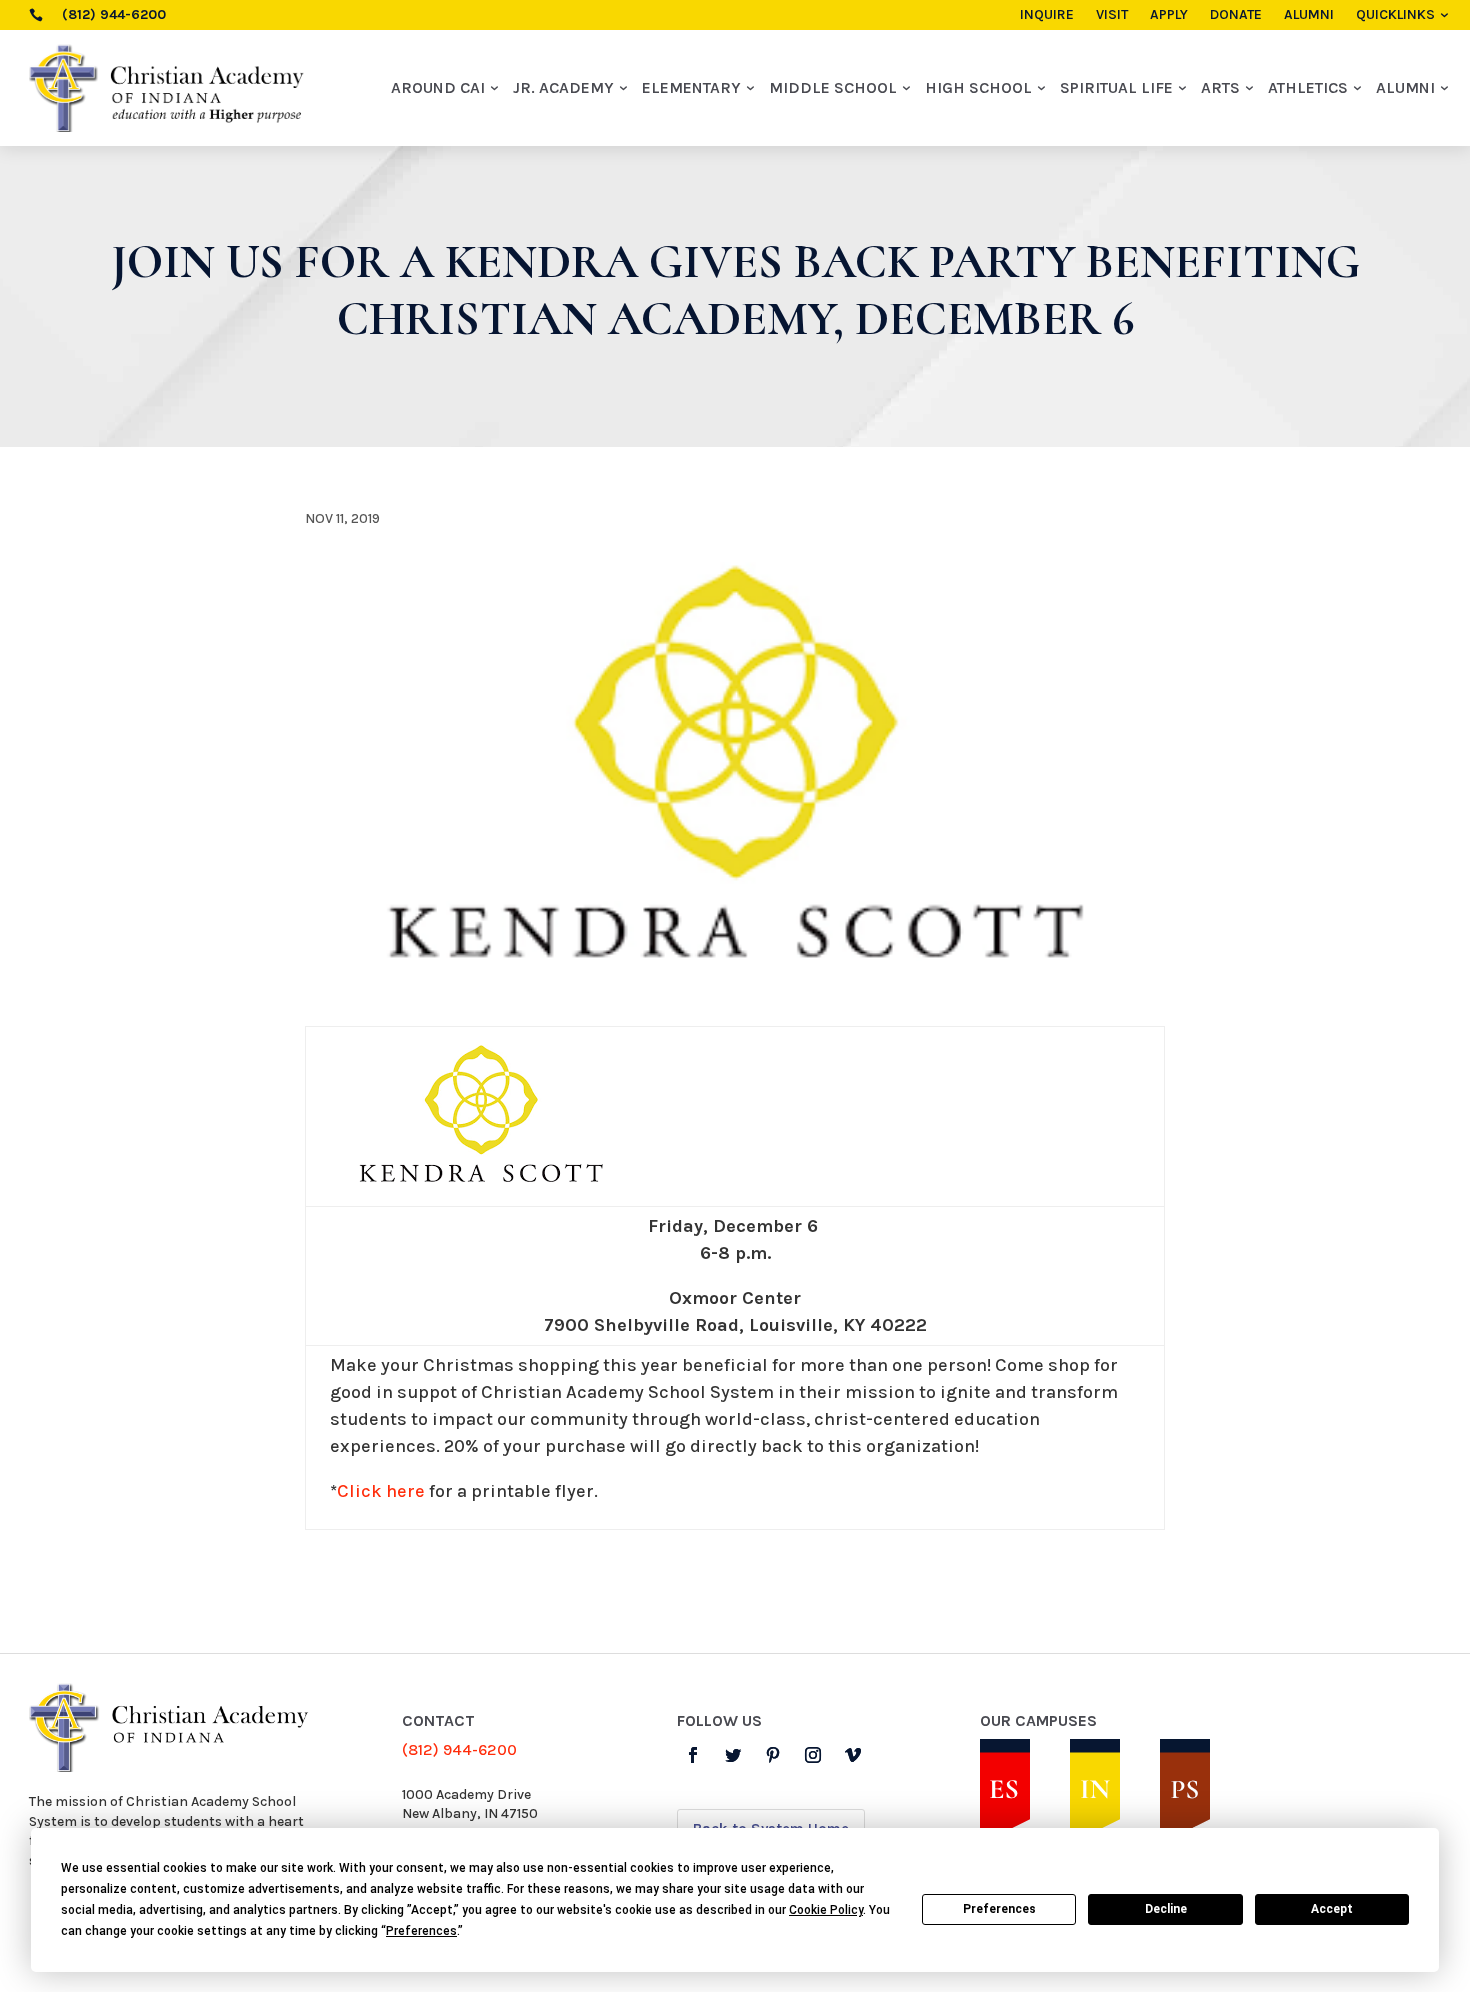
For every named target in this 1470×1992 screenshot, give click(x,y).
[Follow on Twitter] (733, 1755)
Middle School (833, 87)
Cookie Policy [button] (826, 1910)
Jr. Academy (563, 87)
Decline (1166, 1909)
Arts (1220, 87)
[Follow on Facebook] (693, 1755)
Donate (1236, 15)
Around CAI (438, 87)
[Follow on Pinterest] (773, 1755)
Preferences (999, 1909)
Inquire (1047, 15)
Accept (1332, 1909)
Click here (381, 1491)
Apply (1169, 15)
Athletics (1308, 87)
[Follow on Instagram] (813, 1755)
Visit (1112, 15)
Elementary (691, 87)
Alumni (1309, 15)
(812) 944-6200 (459, 1749)
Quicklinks (1395, 15)
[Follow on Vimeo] (853, 1755)
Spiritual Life (1116, 87)
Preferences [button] (421, 1931)
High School (978, 87)
